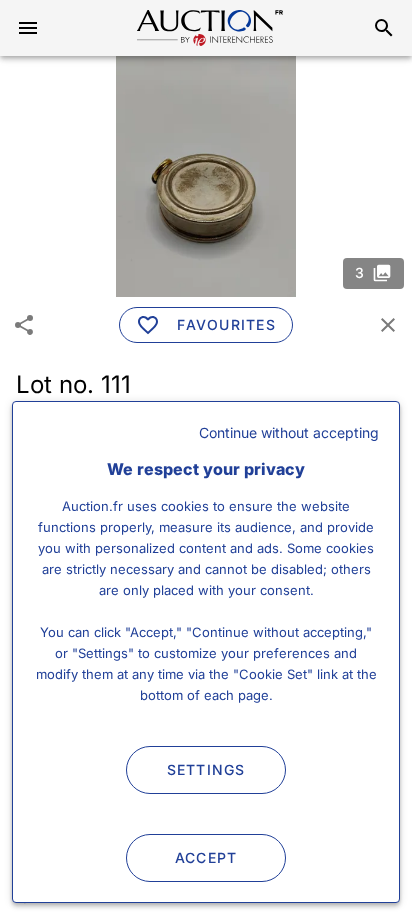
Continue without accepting (289, 432)
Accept (206, 857)
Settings (206, 769)
